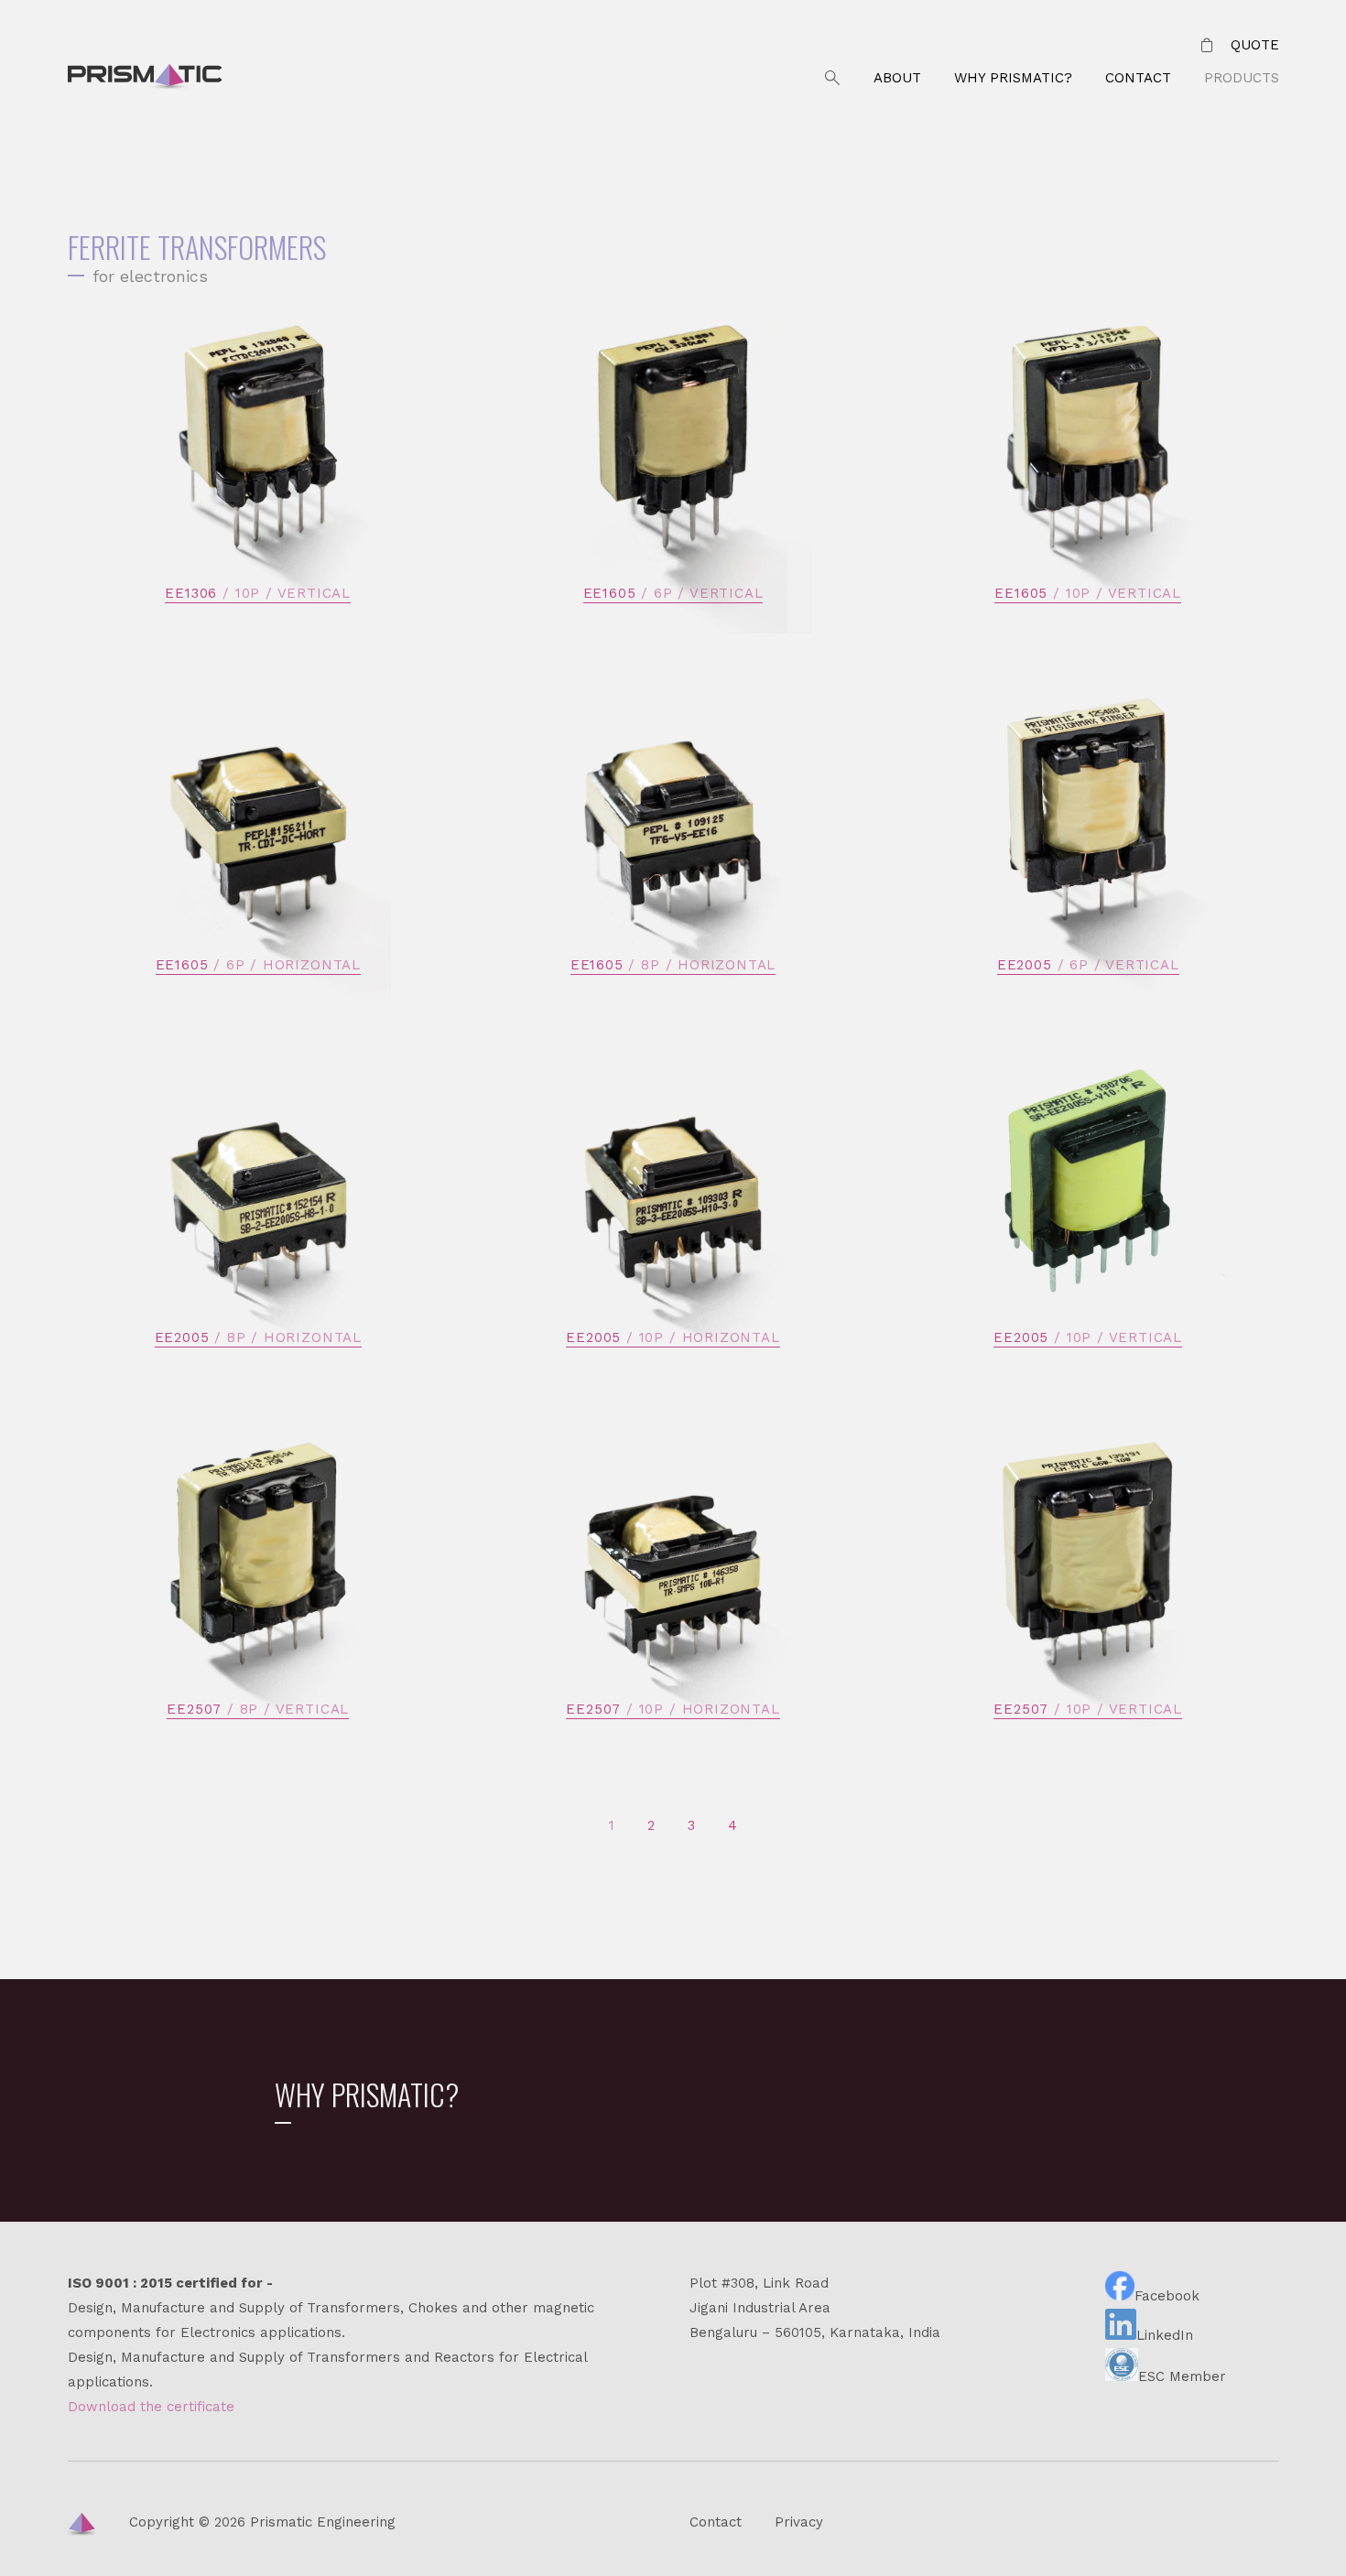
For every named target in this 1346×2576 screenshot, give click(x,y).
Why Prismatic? (1013, 78)
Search (832, 78)
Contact (1138, 78)
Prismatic (145, 79)
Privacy (799, 2522)
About (897, 78)
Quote (1255, 45)
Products (1242, 78)
